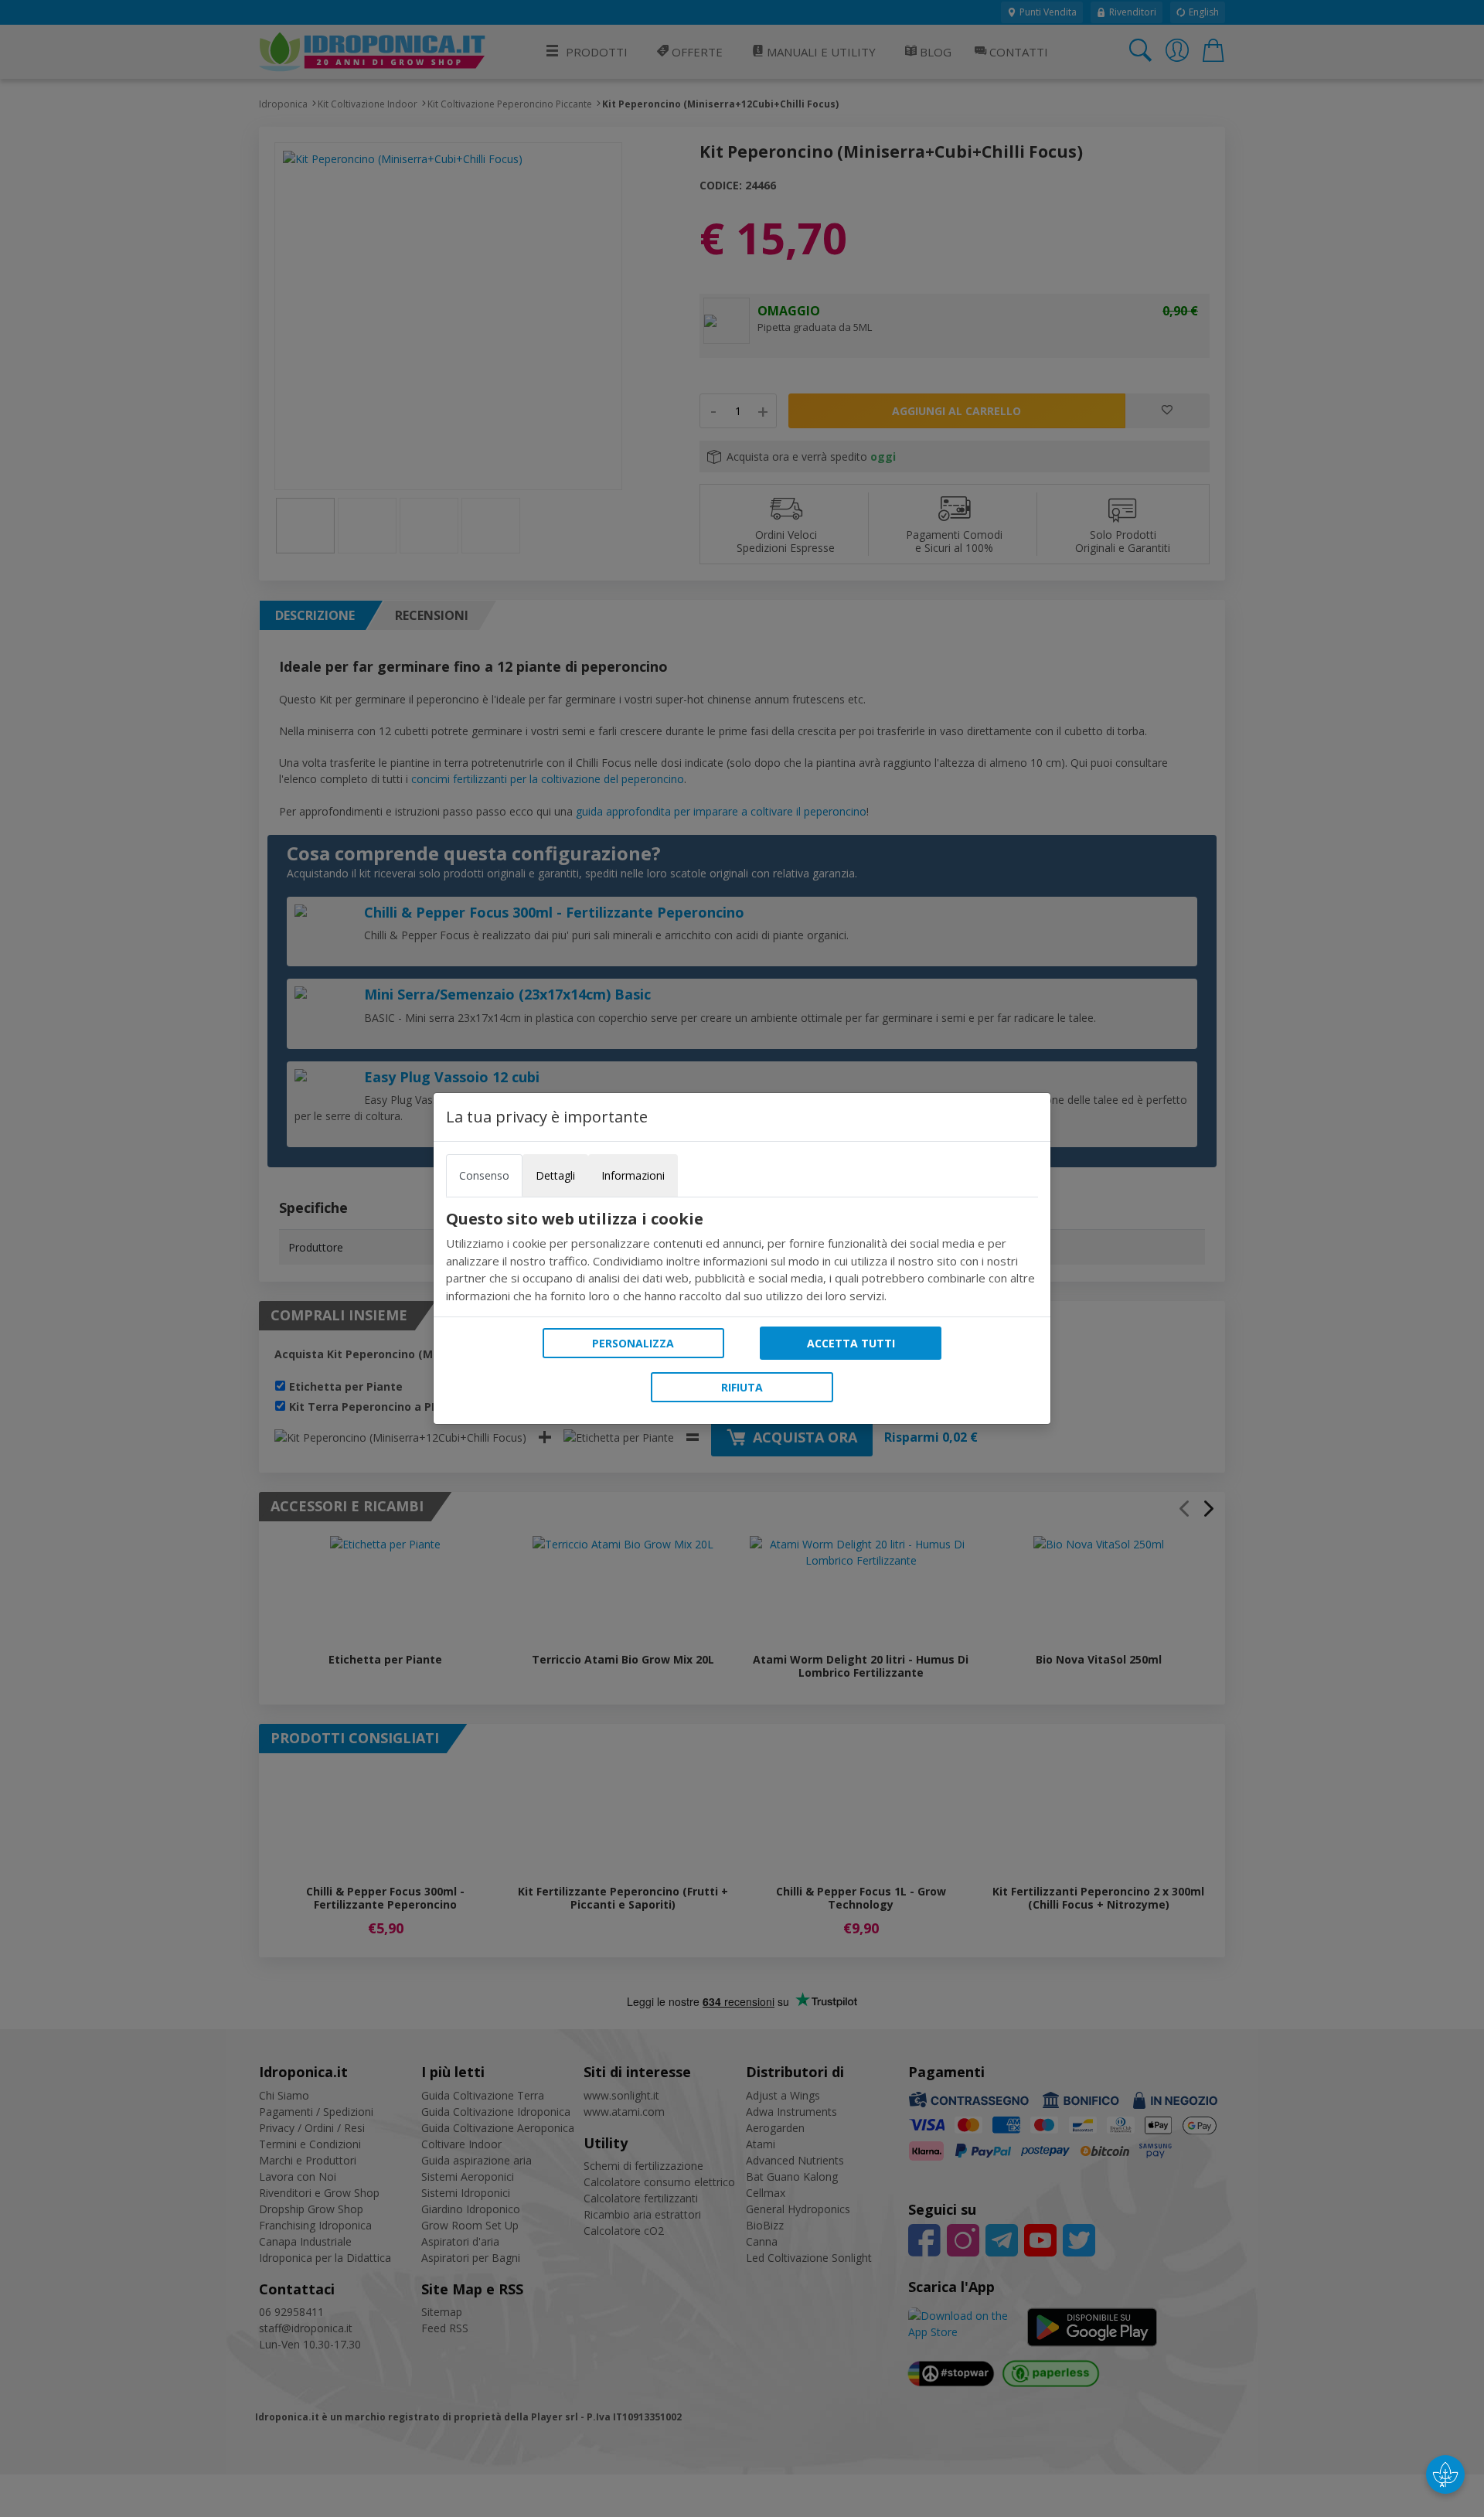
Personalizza (633, 1343)
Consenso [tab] (484, 1175)
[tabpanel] (742, 1257)
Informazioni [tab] (633, 1175)
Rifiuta (742, 1387)
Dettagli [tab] (555, 1175)
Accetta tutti (851, 1343)
